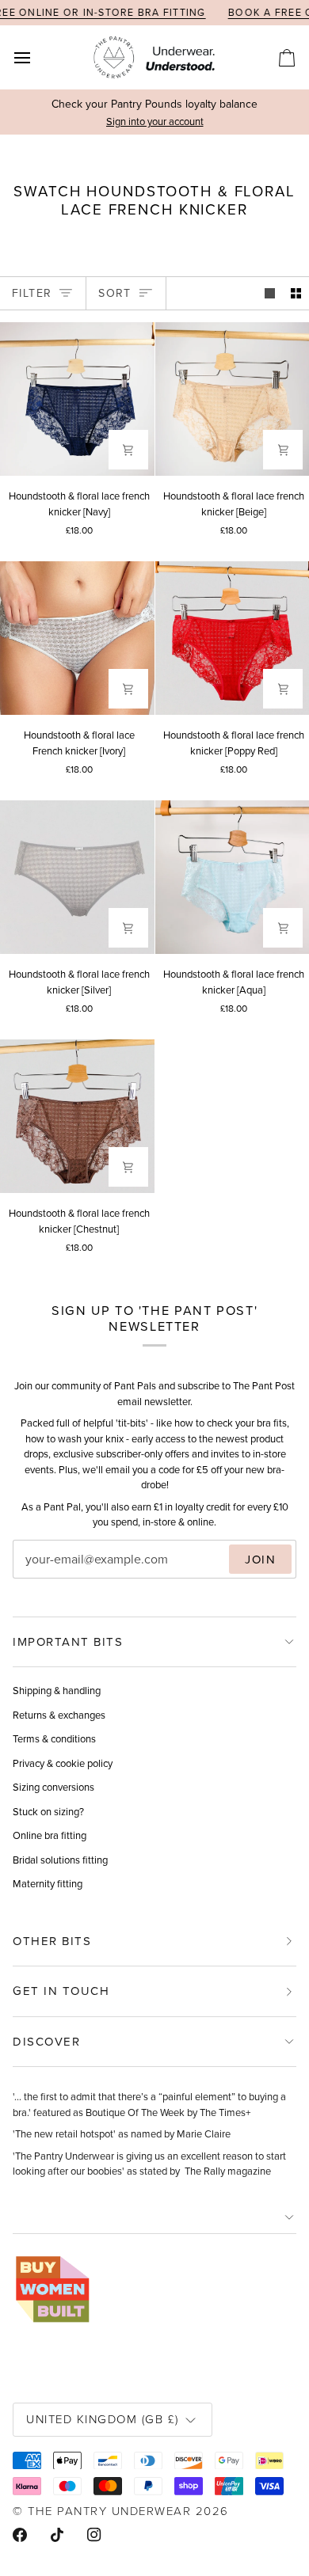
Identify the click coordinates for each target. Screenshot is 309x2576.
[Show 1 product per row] (270, 293)
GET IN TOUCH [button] (61, 1991)
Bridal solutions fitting (60, 1860)
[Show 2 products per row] (296, 293)
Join (260, 1559)
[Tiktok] (57, 2535)
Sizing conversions (53, 1787)
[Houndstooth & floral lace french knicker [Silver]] (77, 878)
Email (40, 1575)
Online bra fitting (50, 1835)
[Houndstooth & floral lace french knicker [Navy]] (77, 399)
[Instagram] (94, 2535)
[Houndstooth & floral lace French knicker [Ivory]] (77, 638)
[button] (154, 2218)
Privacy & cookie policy (63, 1763)
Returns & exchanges (59, 1715)
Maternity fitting (48, 1883)
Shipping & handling (57, 1690)
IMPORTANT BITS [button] (68, 1641)
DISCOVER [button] (46, 2041)
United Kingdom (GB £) (103, 2419)
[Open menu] (36, 57)
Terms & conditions (54, 1738)
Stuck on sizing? (48, 1811)
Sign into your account (155, 121)
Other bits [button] (52, 1941)
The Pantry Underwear (109, 2511)
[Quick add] (128, 450)
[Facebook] (20, 2535)
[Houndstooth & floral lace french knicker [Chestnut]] (77, 1117)
